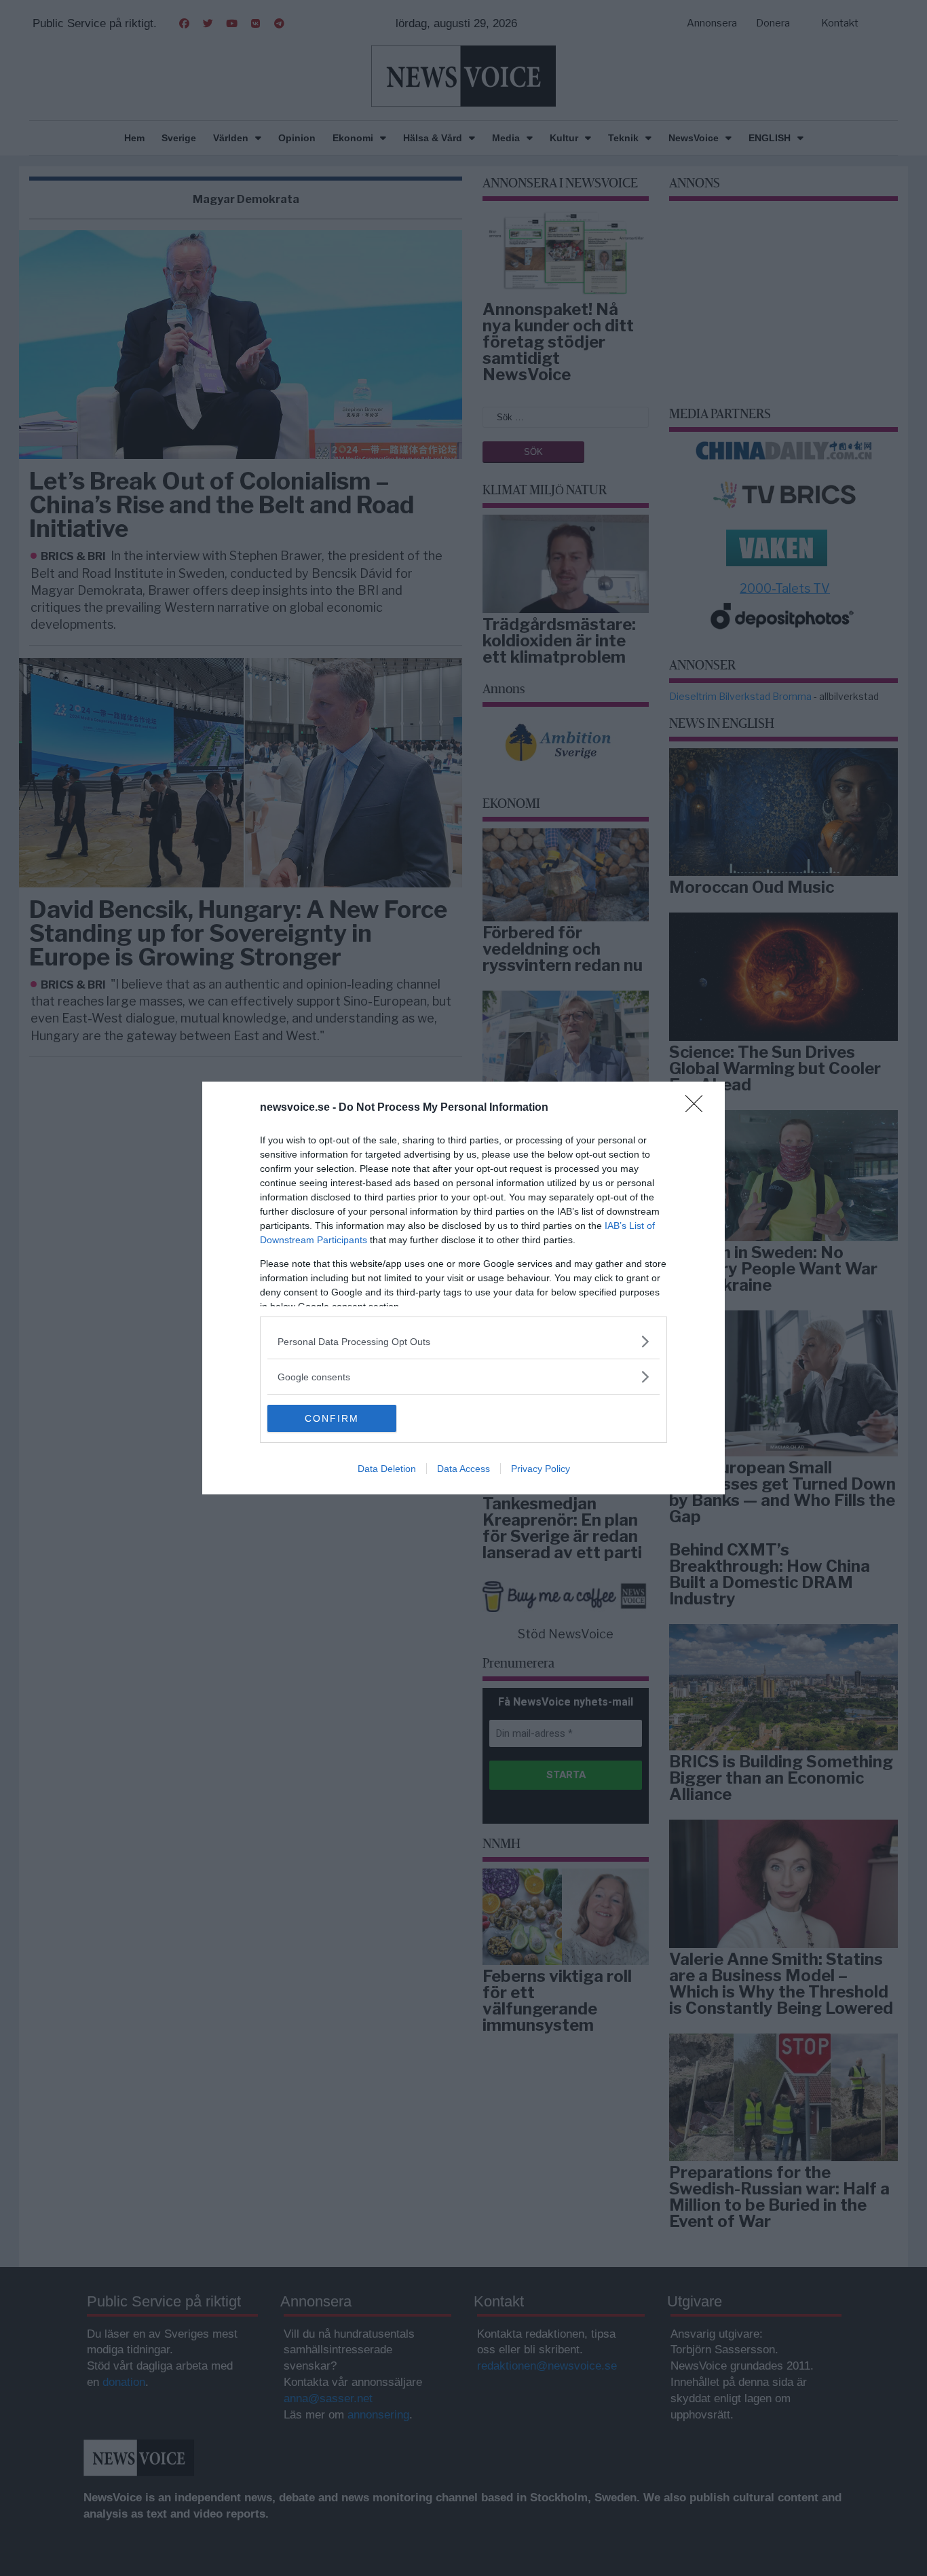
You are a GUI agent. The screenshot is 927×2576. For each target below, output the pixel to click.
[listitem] (463, 1341)
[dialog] (463, 1288)
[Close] (698, 1108)
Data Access (463, 1469)
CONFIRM (332, 1418)
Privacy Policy (541, 1469)
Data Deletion (387, 1469)
